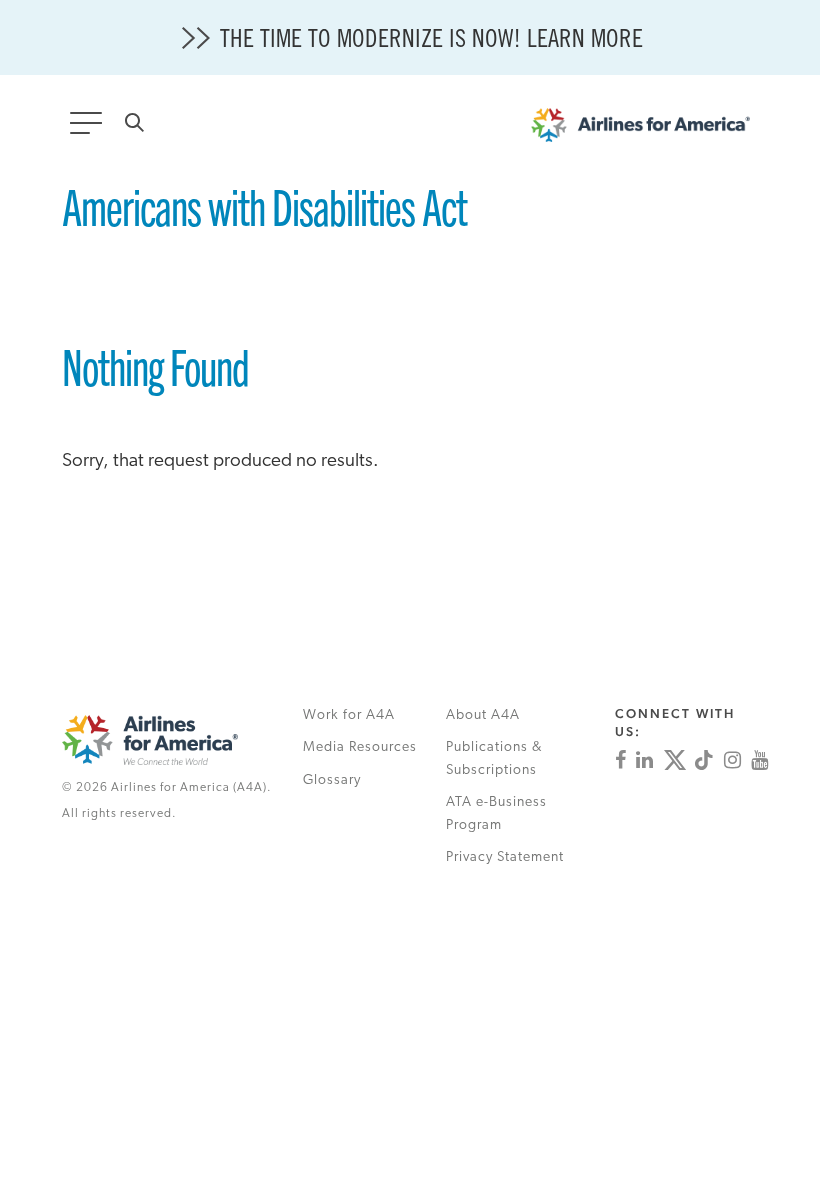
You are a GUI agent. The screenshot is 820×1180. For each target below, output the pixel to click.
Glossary (332, 780)
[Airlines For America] (650, 130)
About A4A (483, 715)
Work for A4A (349, 715)
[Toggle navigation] (90, 129)
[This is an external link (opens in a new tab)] (620, 760)
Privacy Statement (505, 857)
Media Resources (360, 747)
